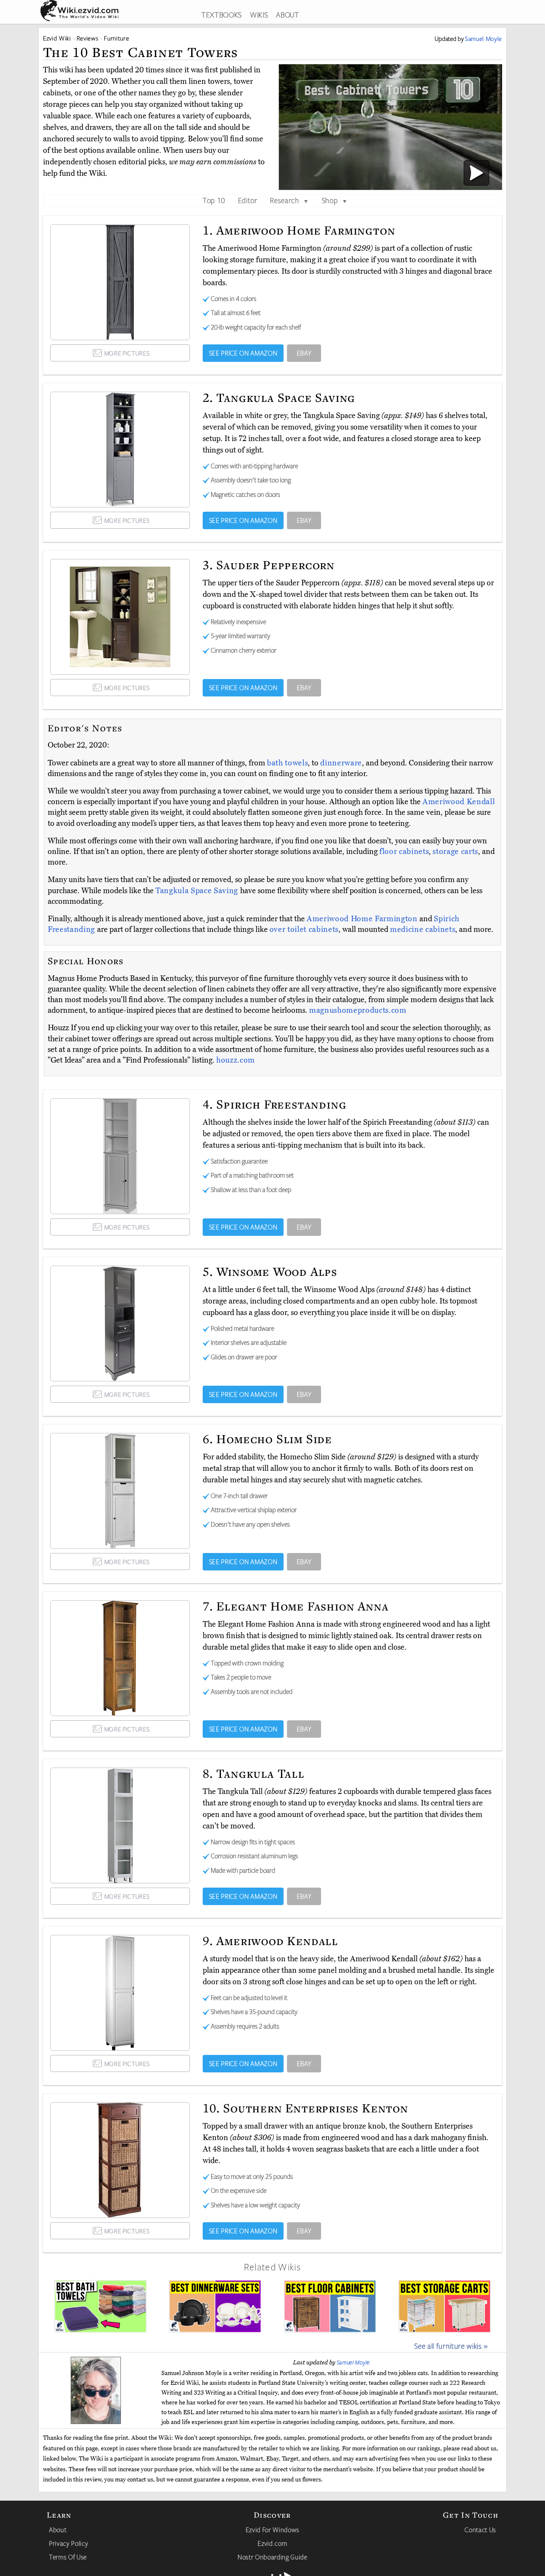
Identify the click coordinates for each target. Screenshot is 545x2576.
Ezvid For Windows (272, 2530)
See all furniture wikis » (451, 2346)
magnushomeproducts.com (358, 1010)
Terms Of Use (68, 2557)
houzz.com (236, 1060)
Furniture (116, 38)
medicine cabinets (423, 929)
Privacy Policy (69, 2543)
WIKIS (259, 14)
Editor (248, 200)
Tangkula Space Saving (198, 891)
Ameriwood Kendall (459, 802)
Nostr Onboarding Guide (272, 2557)
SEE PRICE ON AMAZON (243, 353)
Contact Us (480, 2530)
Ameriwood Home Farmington (363, 919)
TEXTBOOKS (222, 14)
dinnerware (341, 763)
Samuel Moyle (353, 2362)
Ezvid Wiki (57, 38)
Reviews (88, 38)
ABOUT (287, 14)
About (58, 2530)
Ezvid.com (272, 2543)
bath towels (287, 763)
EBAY (304, 353)
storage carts (455, 851)
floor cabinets (404, 851)
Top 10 (214, 200)
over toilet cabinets (304, 929)
